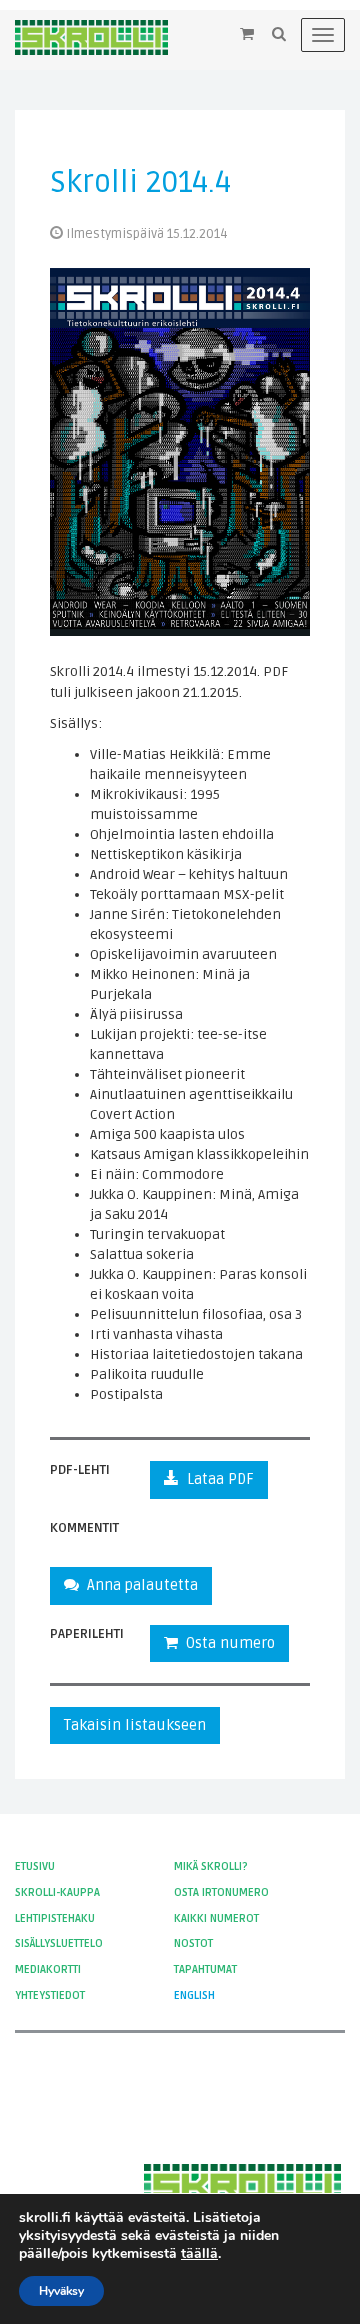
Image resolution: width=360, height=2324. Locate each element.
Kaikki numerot (216, 1918)
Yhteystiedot (50, 1995)
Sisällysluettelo (59, 1943)
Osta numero (226, 1643)
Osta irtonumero (221, 1892)
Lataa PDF (216, 1479)
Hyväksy (61, 2291)
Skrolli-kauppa (57, 1892)
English (194, 1995)
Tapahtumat (205, 1969)
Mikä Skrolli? (211, 1866)
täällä (199, 2254)
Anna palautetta (138, 1585)
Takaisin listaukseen (135, 1725)
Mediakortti (48, 1969)
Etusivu (35, 1866)
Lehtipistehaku (55, 1918)
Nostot (193, 1943)
